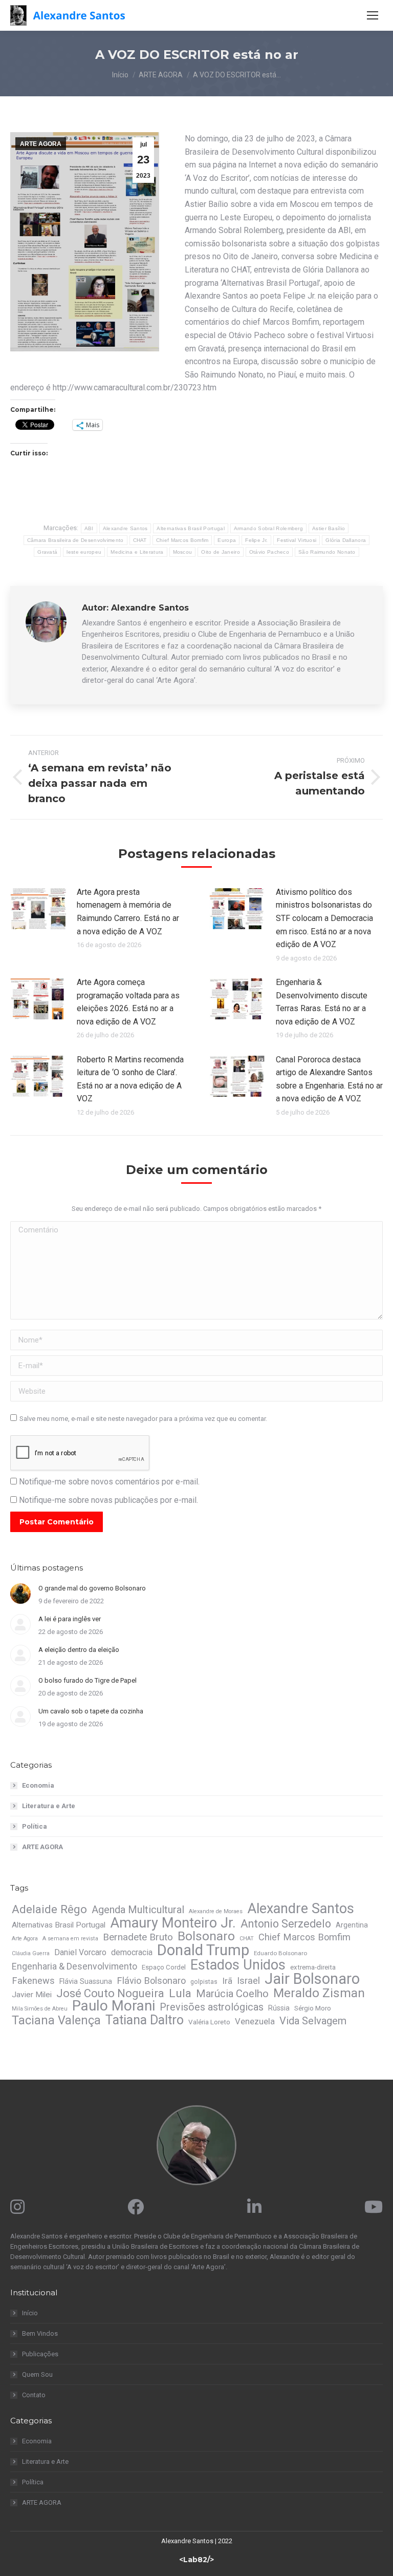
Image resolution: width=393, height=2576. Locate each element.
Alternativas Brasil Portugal (190, 528)
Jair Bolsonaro (312, 1979)
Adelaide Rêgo (49, 1909)
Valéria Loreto (209, 2022)
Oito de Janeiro (221, 552)
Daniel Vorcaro (80, 1952)
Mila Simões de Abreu (40, 2009)
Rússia (279, 2008)
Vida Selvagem (313, 2021)
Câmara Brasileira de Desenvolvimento (75, 540)
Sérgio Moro (313, 2008)
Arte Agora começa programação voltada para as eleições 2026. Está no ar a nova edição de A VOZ (128, 1002)
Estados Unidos (238, 1965)
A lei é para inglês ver (70, 1619)
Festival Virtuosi (297, 540)
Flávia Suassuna (86, 1981)
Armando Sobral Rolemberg (268, 528)
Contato (34, 2395)
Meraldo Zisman (319, 1993)
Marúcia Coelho (232, 1994)
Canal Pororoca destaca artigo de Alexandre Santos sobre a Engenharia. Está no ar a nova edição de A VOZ (329, 1079)
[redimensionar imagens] (38, 909)
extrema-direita (313, 1967)
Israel (248, 1981)
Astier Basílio (329, 528)
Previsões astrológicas (212, 2007)
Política (35, 1826)
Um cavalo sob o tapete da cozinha (91, 1711)
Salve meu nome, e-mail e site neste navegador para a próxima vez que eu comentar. (143, 1419)
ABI (89, 528)
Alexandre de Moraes (216, 1911)
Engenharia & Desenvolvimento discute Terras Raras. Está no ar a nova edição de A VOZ (322, 1002)
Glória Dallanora (346, 540)
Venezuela (255, 2021)
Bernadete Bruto (138, 1937)
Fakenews (33, 1981)
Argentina (352, 1925)
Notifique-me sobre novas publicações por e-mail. (108, 1500)
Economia (38, 1785)
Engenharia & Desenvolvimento (74, 1966)
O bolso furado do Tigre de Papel (88, 1680)
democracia (132, 1952)
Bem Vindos (40, 2333)
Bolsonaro (206, 1936)
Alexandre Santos (125, 528)
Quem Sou (37, 2374)
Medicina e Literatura (137, 552)
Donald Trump (203, 1950)
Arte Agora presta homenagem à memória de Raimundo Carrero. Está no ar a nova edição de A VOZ (128, 912)
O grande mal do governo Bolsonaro (92, 1588)
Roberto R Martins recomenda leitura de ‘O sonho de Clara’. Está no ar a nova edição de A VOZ (130, 1079)
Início (30, 2313)
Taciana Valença (56, 2020)
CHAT (140, 540)
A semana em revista (70, 1939)
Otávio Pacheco (269, 552)
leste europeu (84, 552)
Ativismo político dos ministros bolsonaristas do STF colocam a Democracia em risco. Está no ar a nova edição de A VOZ (324, 918)
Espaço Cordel (164, 1967)
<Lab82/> (196, 2560)
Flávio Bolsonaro (151, 1981)
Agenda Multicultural (138, 1910)
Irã (227, 1981)
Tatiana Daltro (145, 2020)
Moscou (183, 552)
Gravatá (47, 552)
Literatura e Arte (49, 1806)
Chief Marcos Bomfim (182, 540)
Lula (180, 1994)
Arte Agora (25, 1939)
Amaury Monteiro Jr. (173, 1923)
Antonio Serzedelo (286, 1924)
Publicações (40, 2354)
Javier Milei (32, 1995)
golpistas (204, 1982)
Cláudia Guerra (31, 1953)
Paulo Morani (114, 2006)
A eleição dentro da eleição (79, 1650)
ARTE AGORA (41, 144)
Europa (227, 540)
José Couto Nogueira (110, 1994)
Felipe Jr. (256, 540)
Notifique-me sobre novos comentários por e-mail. (109, 1482)
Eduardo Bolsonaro (280, 1953)
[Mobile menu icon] (373, 15)
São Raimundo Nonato (327, 552)
